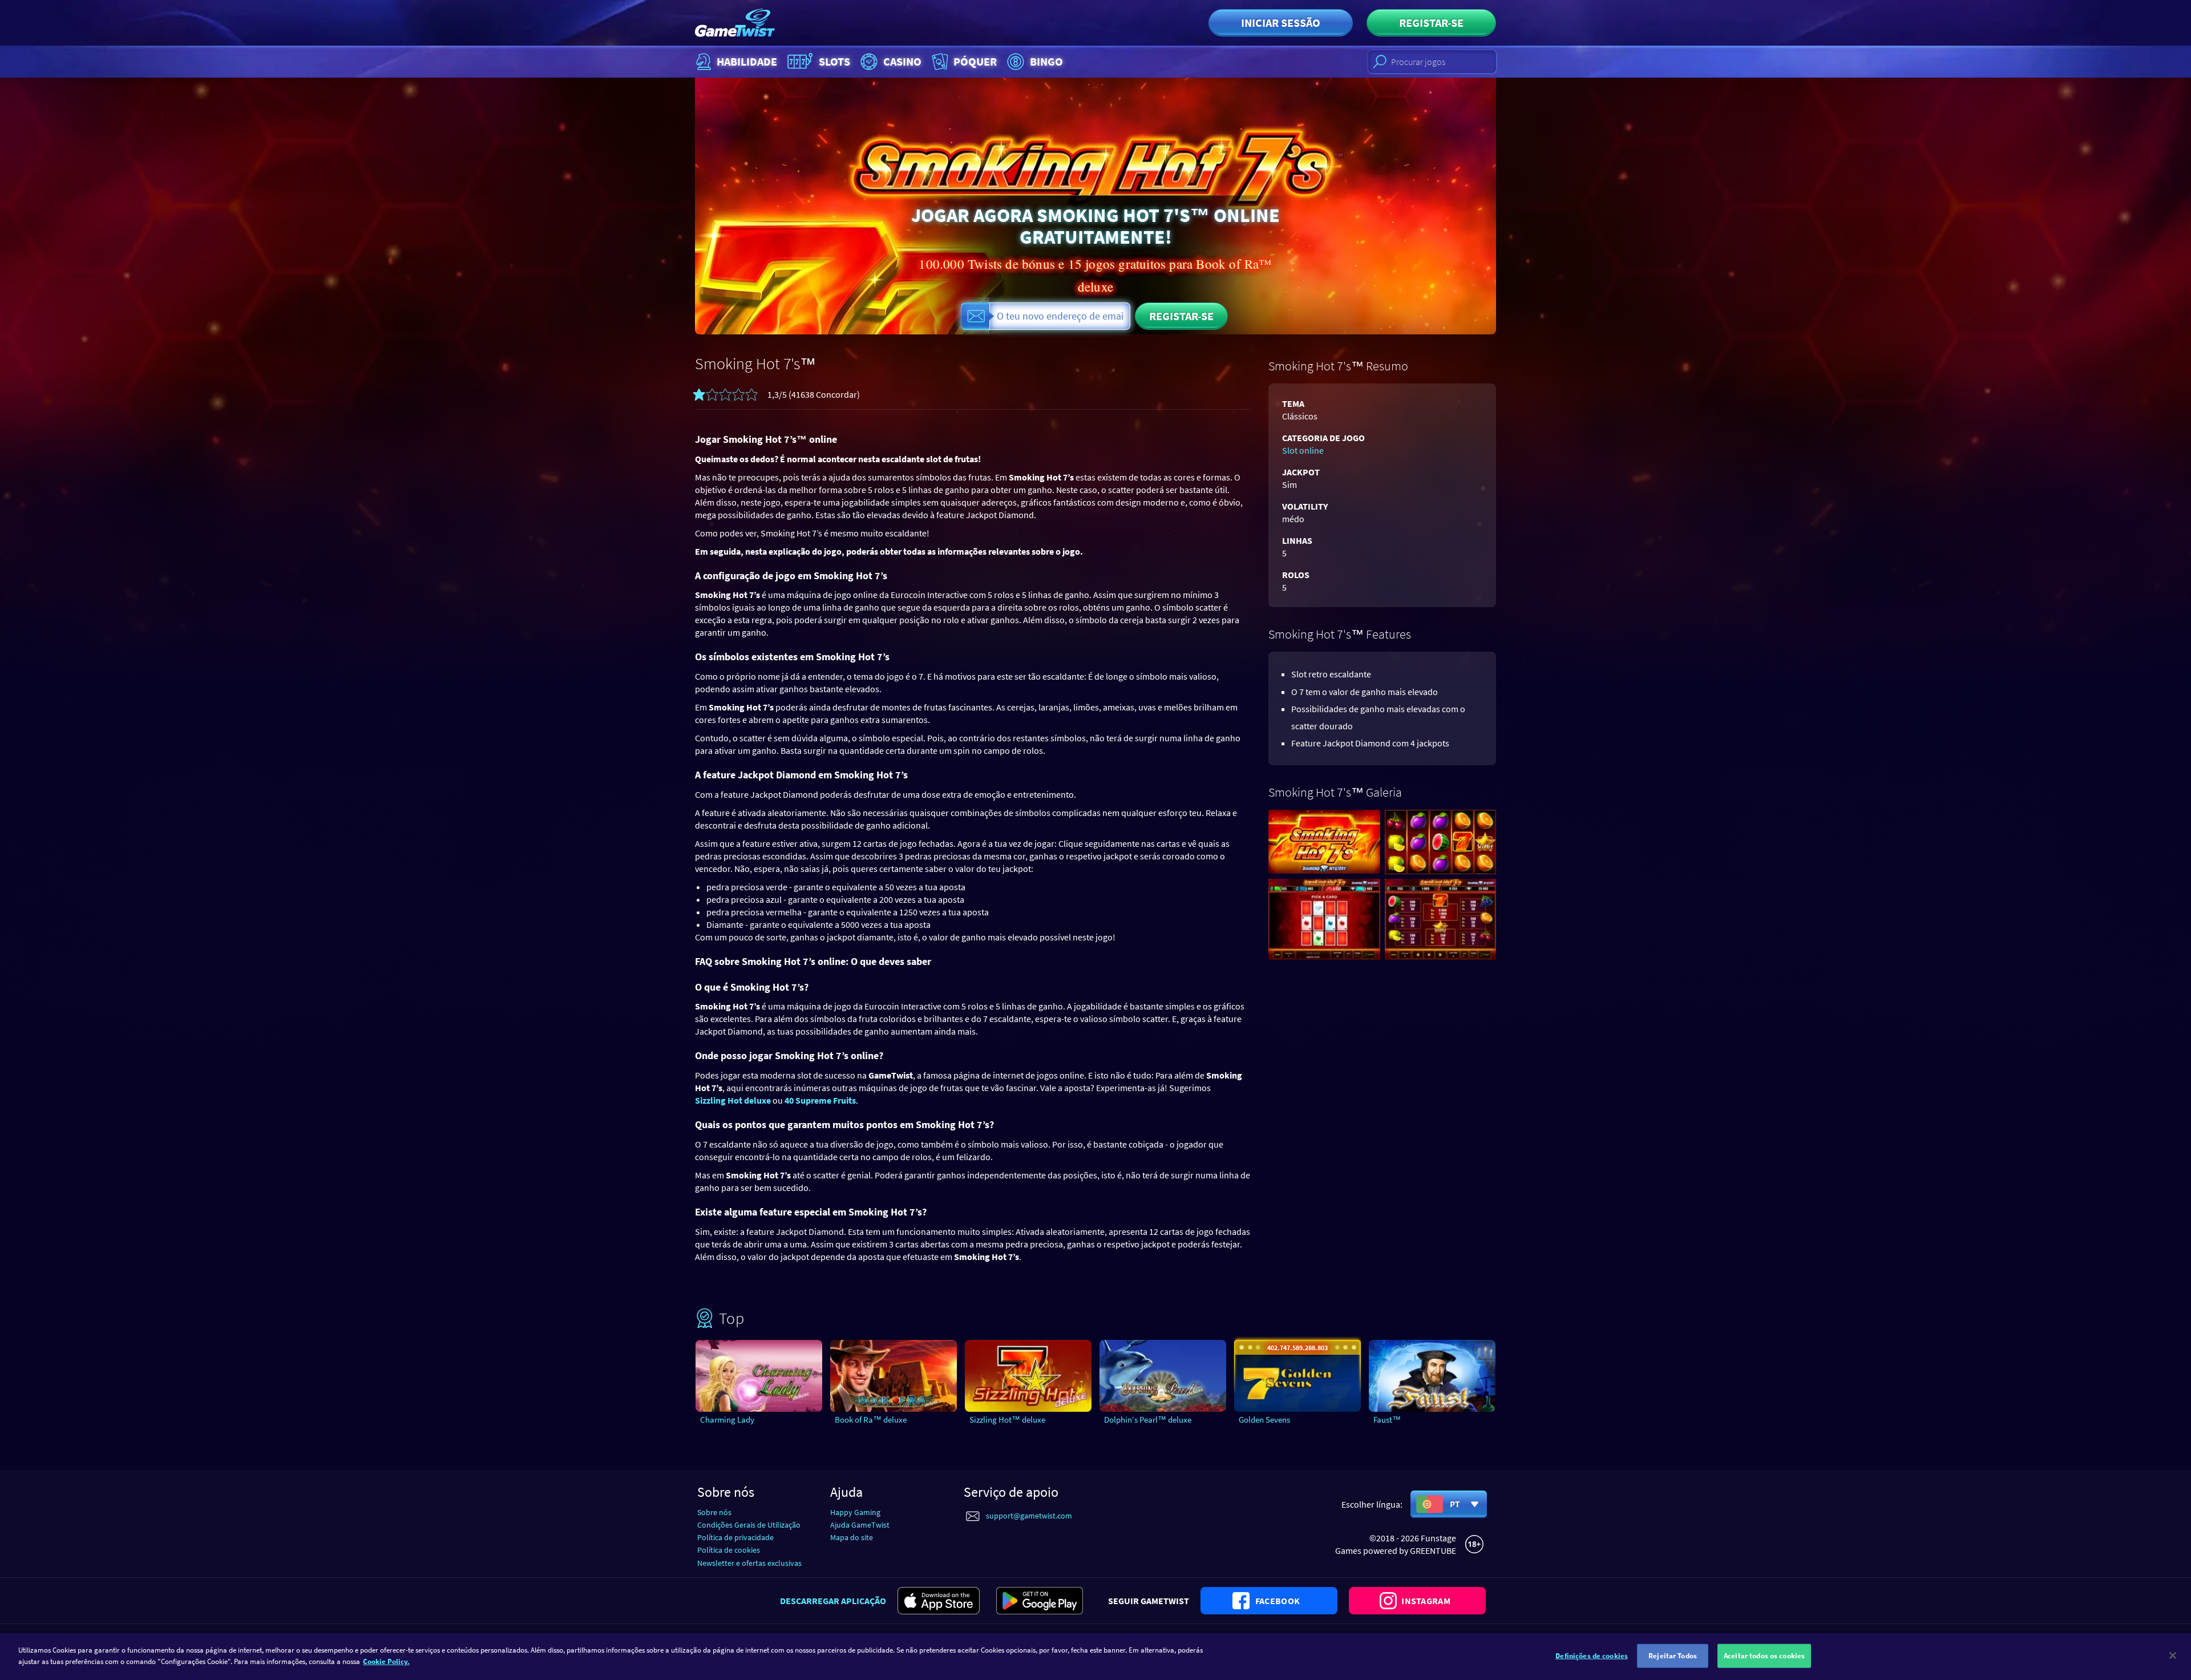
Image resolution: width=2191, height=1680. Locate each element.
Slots (834, 61)
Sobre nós (714, 1512)
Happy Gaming (855, 1512)
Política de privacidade (735, 1537)
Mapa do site (852, 1537)
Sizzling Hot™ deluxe (1007, 1419)
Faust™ (1387, 1419)
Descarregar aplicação (833, 1601)
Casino (902, 61)
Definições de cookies (1592, 1656)
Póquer (975, 61)
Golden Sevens (1264, 1419)
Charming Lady (727, 1419)
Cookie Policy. (386, 1661)
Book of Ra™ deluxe (871, 1419)
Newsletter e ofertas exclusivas (749, 1563)
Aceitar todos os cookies (1764, 1656)
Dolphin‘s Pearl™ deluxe (1148, 1419)
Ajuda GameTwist (860, 1525)
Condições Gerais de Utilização (749, 1525)
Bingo (1046, 61)
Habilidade (747, 61)
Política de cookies (729, 1550)
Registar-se (1431, 23)
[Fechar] (2173, 1655)
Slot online (1303, 450)
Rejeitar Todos (1673, 1656)
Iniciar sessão (1281, 23)
